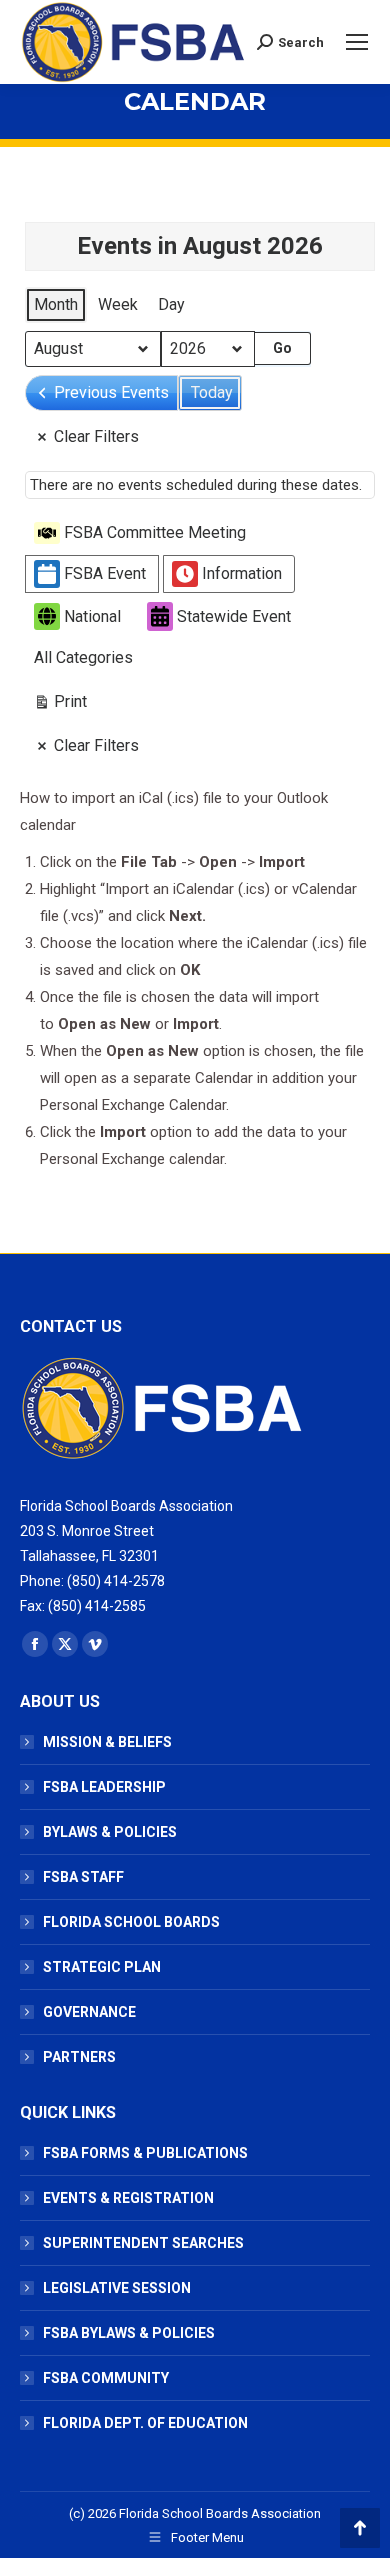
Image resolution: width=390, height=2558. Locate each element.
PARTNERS (79, 2057)
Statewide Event (234, 616)
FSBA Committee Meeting (155, 532)
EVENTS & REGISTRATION (128, 2198)
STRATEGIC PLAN (102, 1967)
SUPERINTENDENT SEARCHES (143, 2243)
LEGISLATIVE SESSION (117, 2288)
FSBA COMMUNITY (106, 2378)
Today (212, 392)
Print (60, 706)
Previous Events (111, 392)
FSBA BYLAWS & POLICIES (129, 2333)
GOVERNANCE (89, 2012)
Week (118, 304)
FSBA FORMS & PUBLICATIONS (145, 2153)
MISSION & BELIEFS (107, 1742)
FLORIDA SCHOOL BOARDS (131, 1922)
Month (56, 304)
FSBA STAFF (83, 1877)
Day (171, 304)
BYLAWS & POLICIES (110, 1832)
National (92, 616)
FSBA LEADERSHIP (104, 1787)
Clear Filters (96, 436)
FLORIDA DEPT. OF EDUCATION (145, 2423)
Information (242, 573)
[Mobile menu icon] (357, 42)
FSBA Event (105, 573)
